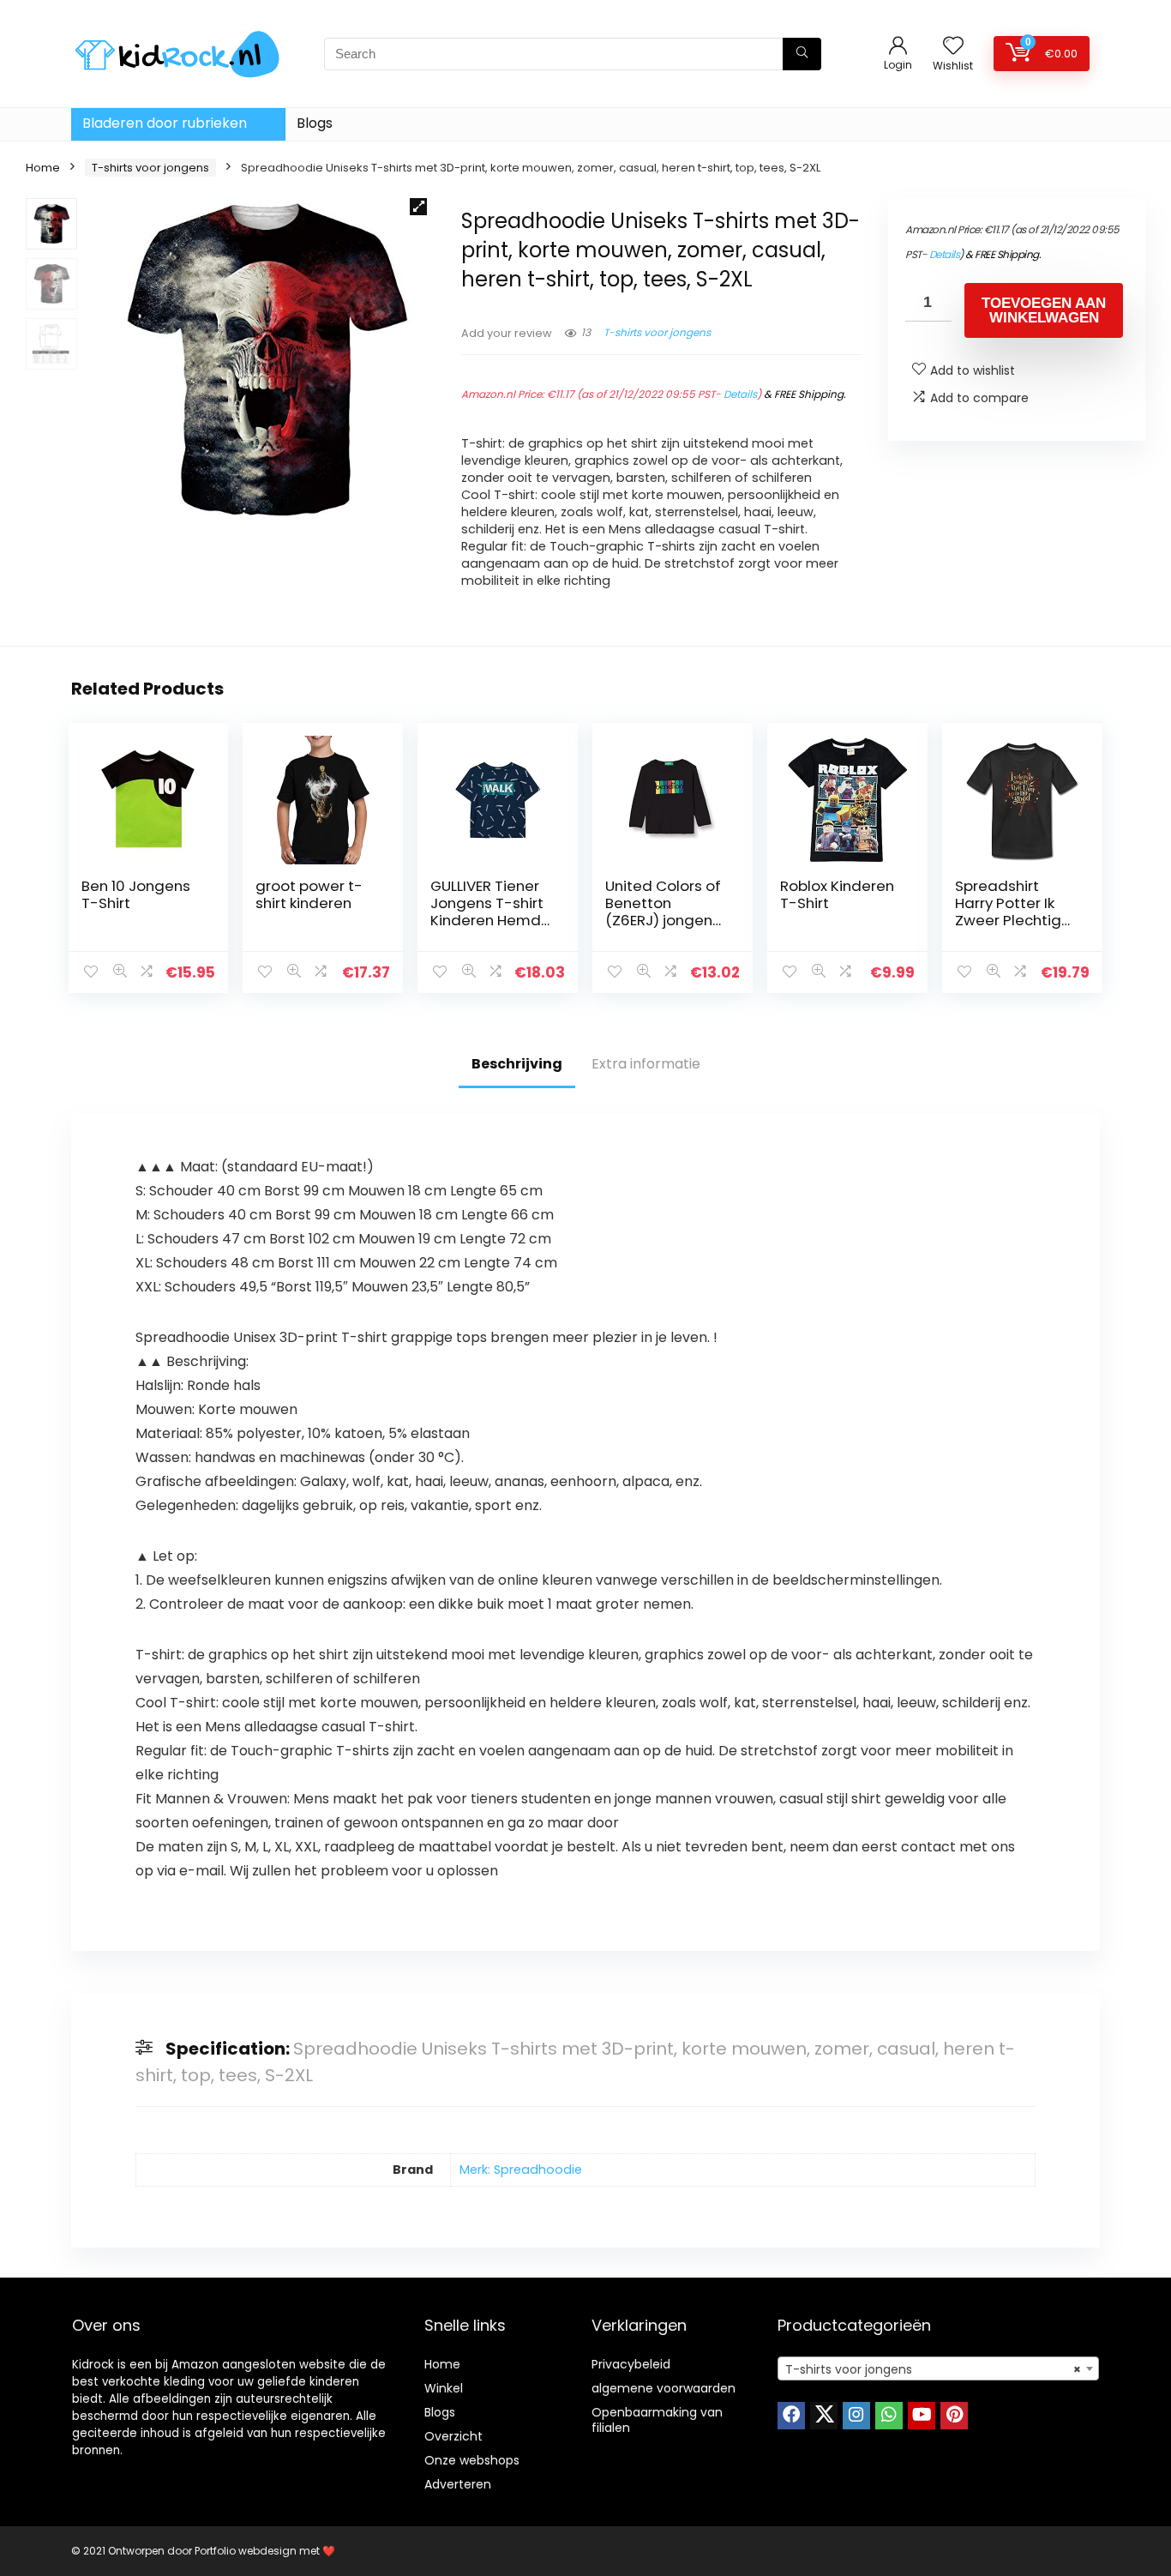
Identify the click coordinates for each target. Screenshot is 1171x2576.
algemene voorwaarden (664, 2388)
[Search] (802, 54)
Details (740, 394)
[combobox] (938, 2368)
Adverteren (458, 2484)
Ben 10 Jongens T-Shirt (136, 894)
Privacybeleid (631, 2364)
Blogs (315, 123)
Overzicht (453, 2436)
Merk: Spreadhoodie (521, 2170)
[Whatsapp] (889, 2416)
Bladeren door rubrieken (165, 123)
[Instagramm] (856, 2416)
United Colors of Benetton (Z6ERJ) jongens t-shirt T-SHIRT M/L (663, 920)
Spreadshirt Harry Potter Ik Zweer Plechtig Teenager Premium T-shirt (1013, 920)
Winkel (444, 2388)
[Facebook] (791, 2416)
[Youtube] (922, 2416)
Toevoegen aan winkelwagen (1044, 310)
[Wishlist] (953, 47)
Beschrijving (517, 1064)
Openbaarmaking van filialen (657, 2420)
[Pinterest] (954, 2416)
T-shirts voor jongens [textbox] (933, 2369)
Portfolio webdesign (246, 2551)
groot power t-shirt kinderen (309, 894)
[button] (418, 207)
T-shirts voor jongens (150, 168)
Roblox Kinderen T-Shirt (837, 894)
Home (43, 168)
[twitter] (824, 2416)
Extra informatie (646, 1064)
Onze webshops (472, 2460)
